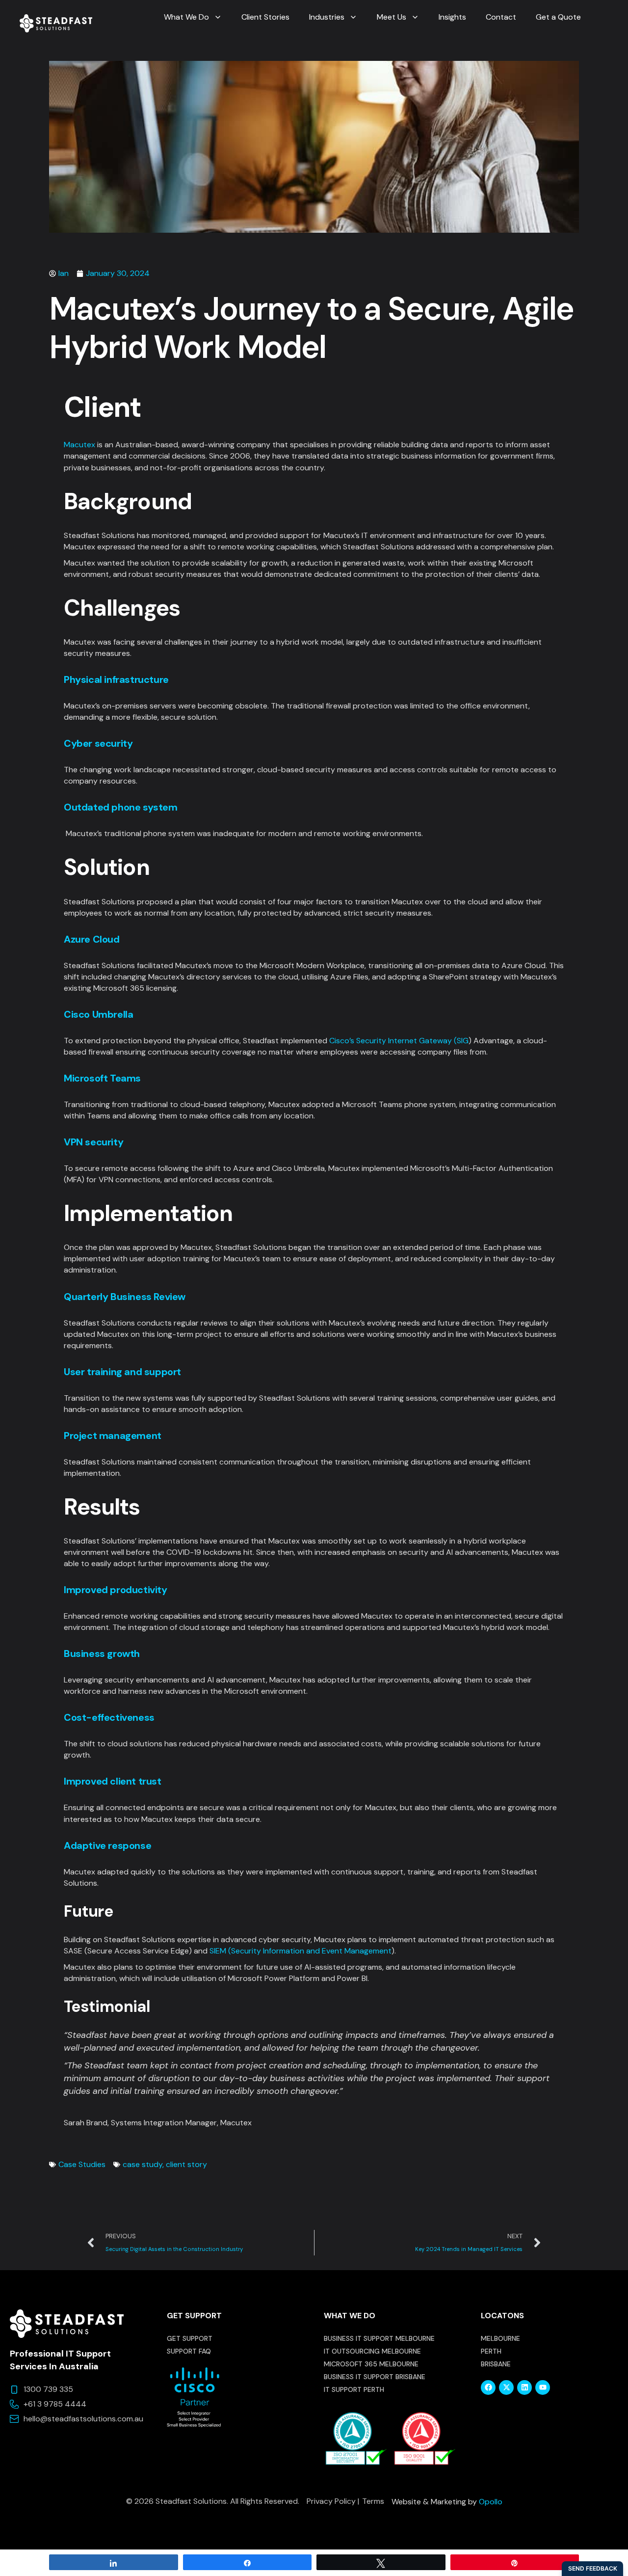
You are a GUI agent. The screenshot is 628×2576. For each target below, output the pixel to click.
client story (186, 2164)
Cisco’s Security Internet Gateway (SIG (399, 1041)
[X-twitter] (506, 2387)
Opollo (491, 2502)
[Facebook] (488, 2387)
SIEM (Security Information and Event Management (301, 1951)
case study (143, 2164)
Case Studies (82, 2164)
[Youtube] (543, 2387)
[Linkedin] (524, 2387)
